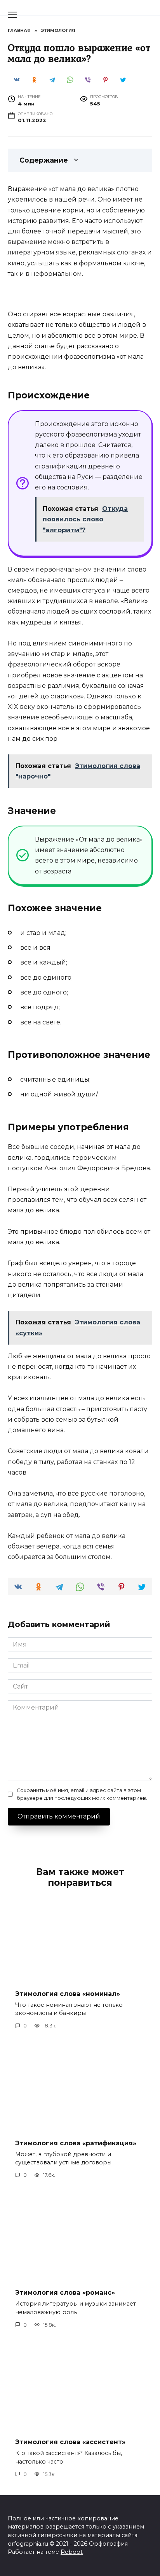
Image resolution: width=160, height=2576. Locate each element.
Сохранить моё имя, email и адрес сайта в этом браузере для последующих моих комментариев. (82, 1794)
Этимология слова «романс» (65, 2293)
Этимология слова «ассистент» (70, 2442)
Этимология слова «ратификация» (76, 2143)
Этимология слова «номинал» (68, 1993)
